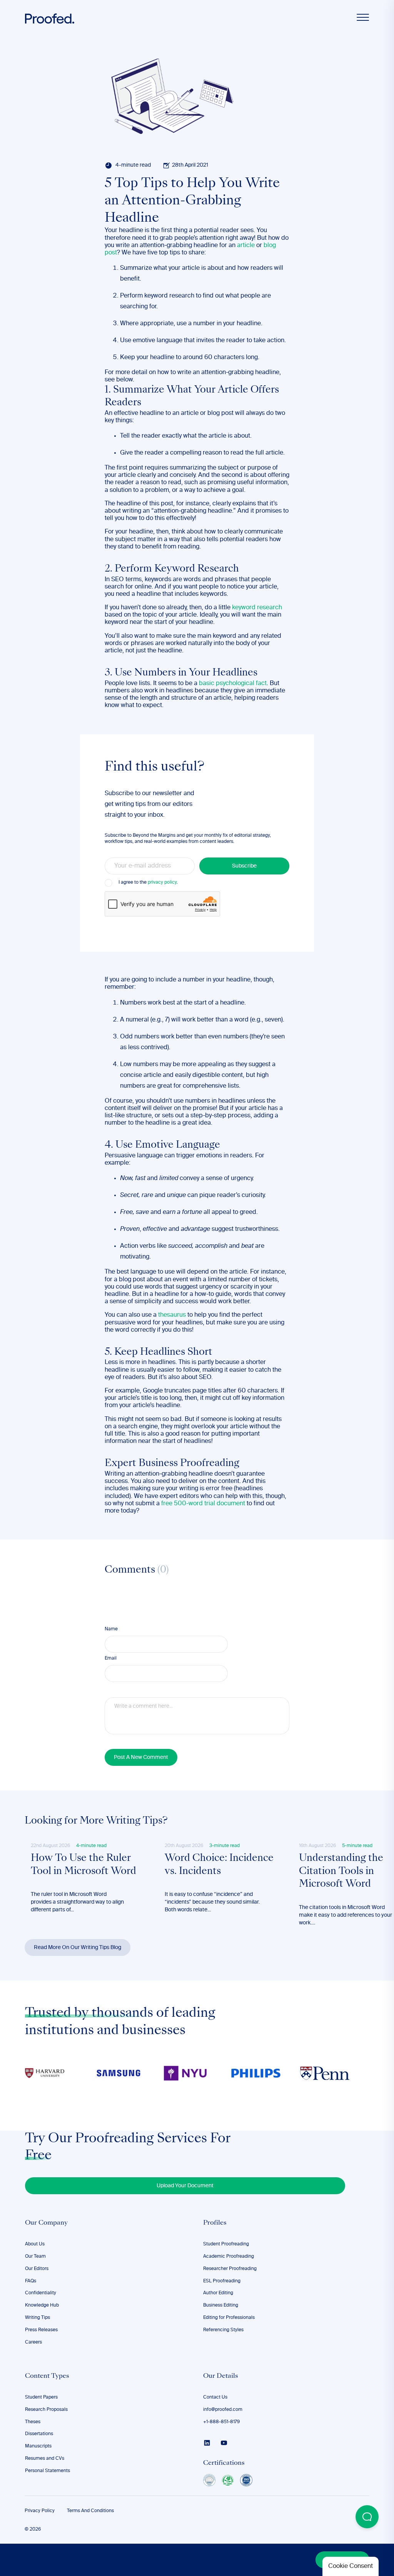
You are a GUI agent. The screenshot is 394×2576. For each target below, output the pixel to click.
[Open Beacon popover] (367, 2517)
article (246, 246)
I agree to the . (148, 883)
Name (111, 1629)
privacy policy (162, 883)
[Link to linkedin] (207, 2443)
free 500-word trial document (203, 1504)
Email (111, 1658)
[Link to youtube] (224, 2443)
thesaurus (172, 1315)
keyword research (257, 608)
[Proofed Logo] (50, 19)
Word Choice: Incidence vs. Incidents (219, 1865)
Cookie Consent (351, 2566)
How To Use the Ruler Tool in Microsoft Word (83, 1865)
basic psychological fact (233, 684)
